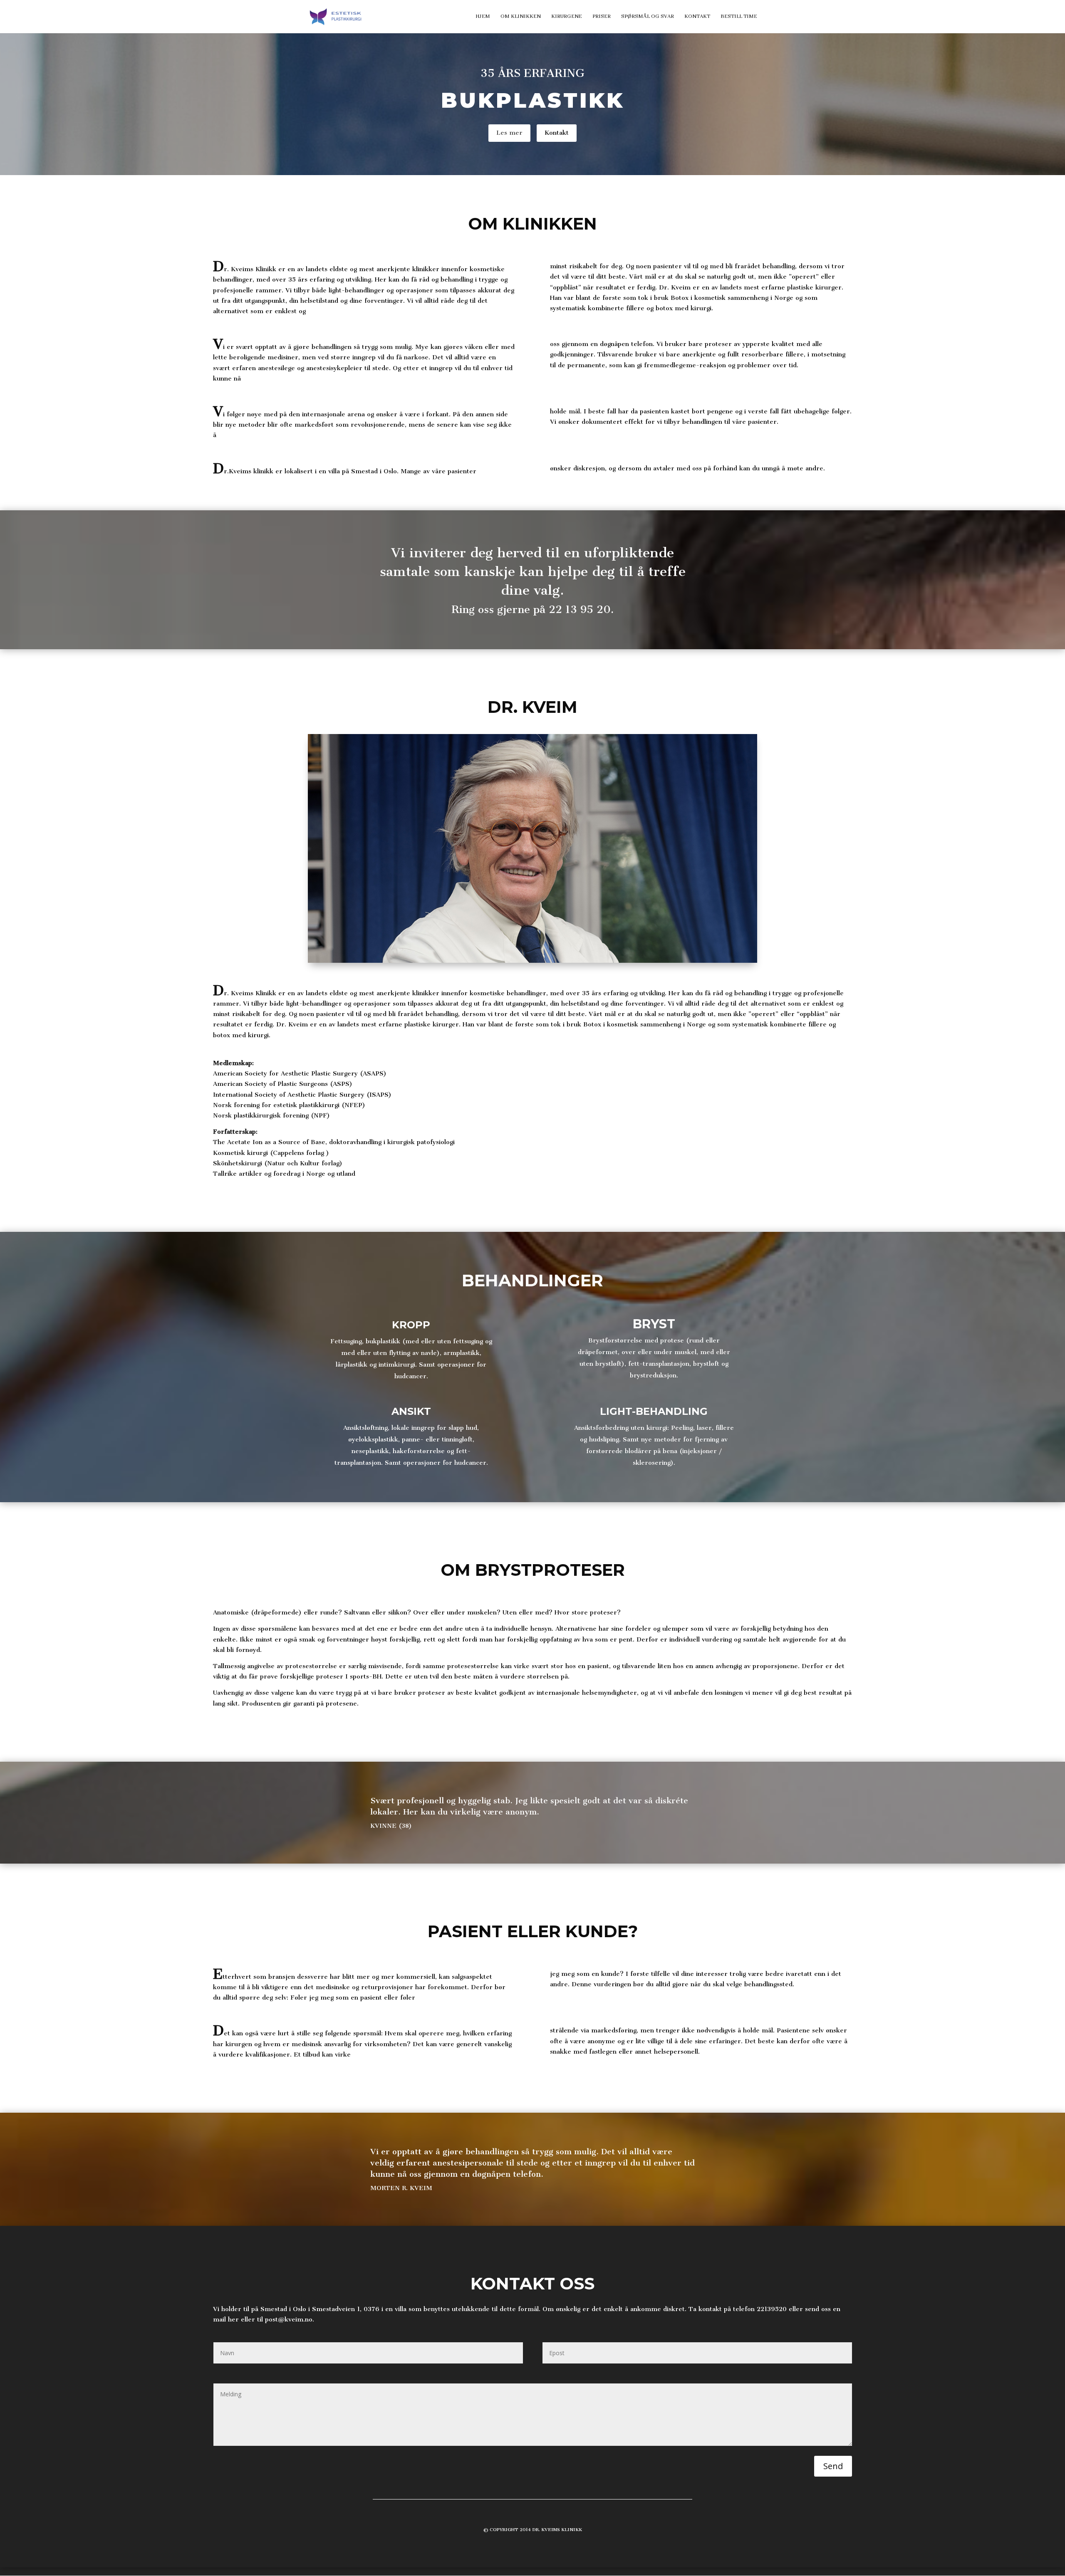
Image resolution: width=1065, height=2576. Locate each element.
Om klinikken (521, 17)
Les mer (509, 133)
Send (833, 2466)
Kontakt (697, 17)
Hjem (483, 17)
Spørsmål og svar (648, 17)
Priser (602, 17)
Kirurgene (567, 17)
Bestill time (739, 17)
